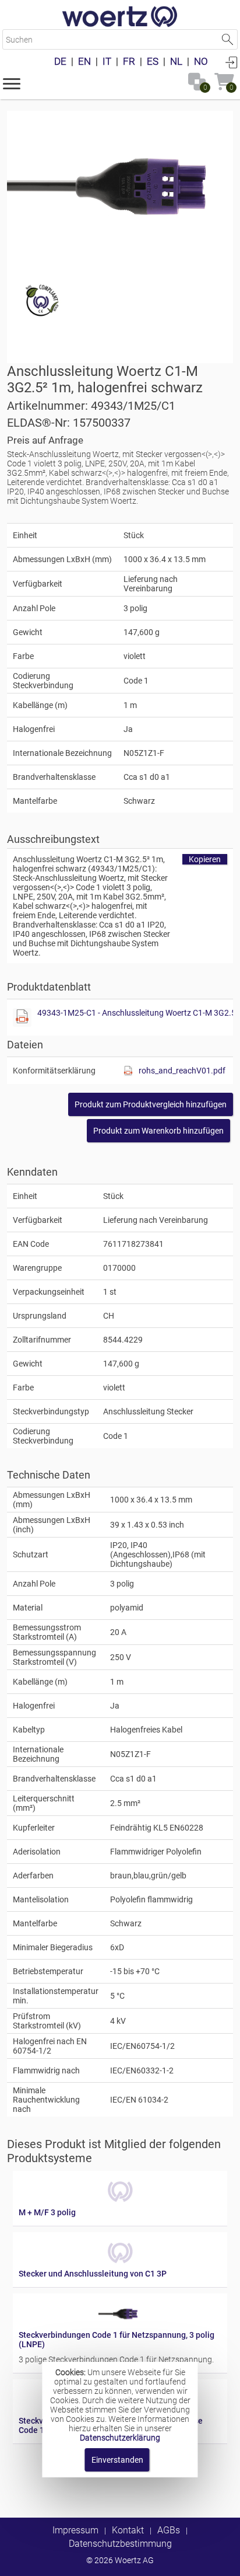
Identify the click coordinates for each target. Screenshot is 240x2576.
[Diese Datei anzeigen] (22, 1017)
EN (84, 61)
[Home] (120, 18)
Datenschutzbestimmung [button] (120, 2544)
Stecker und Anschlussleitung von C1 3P (93, 2274)
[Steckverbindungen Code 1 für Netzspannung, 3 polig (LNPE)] (120, 2326)
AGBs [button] (169, 2530)
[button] (12, 83)
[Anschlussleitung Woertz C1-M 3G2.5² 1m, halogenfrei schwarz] (120, 187)
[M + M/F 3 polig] (120, 2203)
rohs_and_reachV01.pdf (182, 1071)
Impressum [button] (75, 2530)
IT (107, 61)
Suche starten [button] (227, 39)
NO (201, 61)
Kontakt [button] (128, 2530)
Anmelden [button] (231, 62)
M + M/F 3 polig (47, 2212)
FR (129, 61)
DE (60, 61)
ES (153, 61)
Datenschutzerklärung (120, 2438)
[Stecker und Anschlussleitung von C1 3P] (120, 2264)
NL (176, 61)
